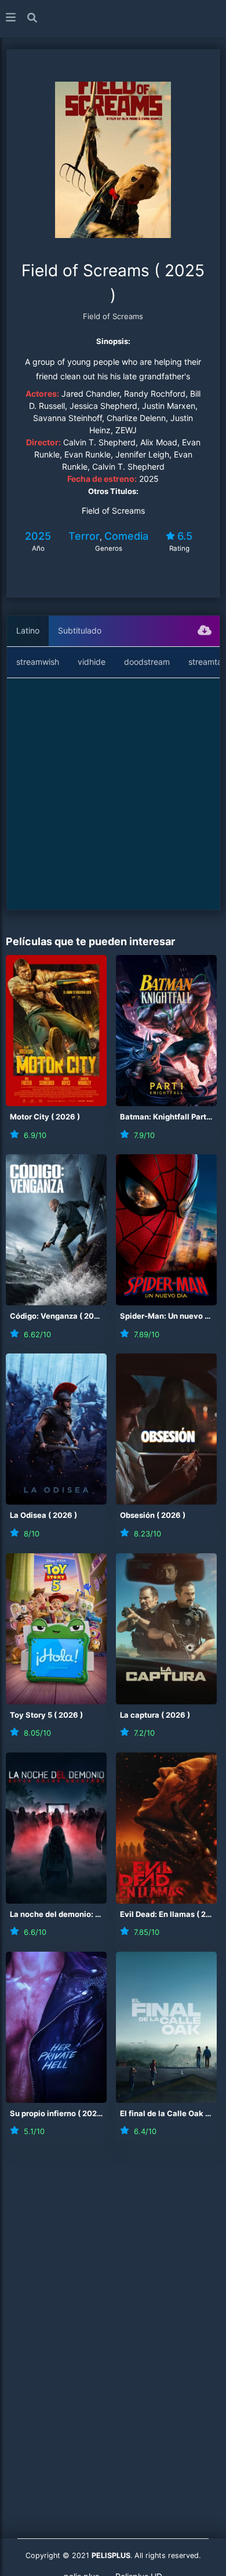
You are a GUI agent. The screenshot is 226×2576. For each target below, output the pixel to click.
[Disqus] (113, 2313)
